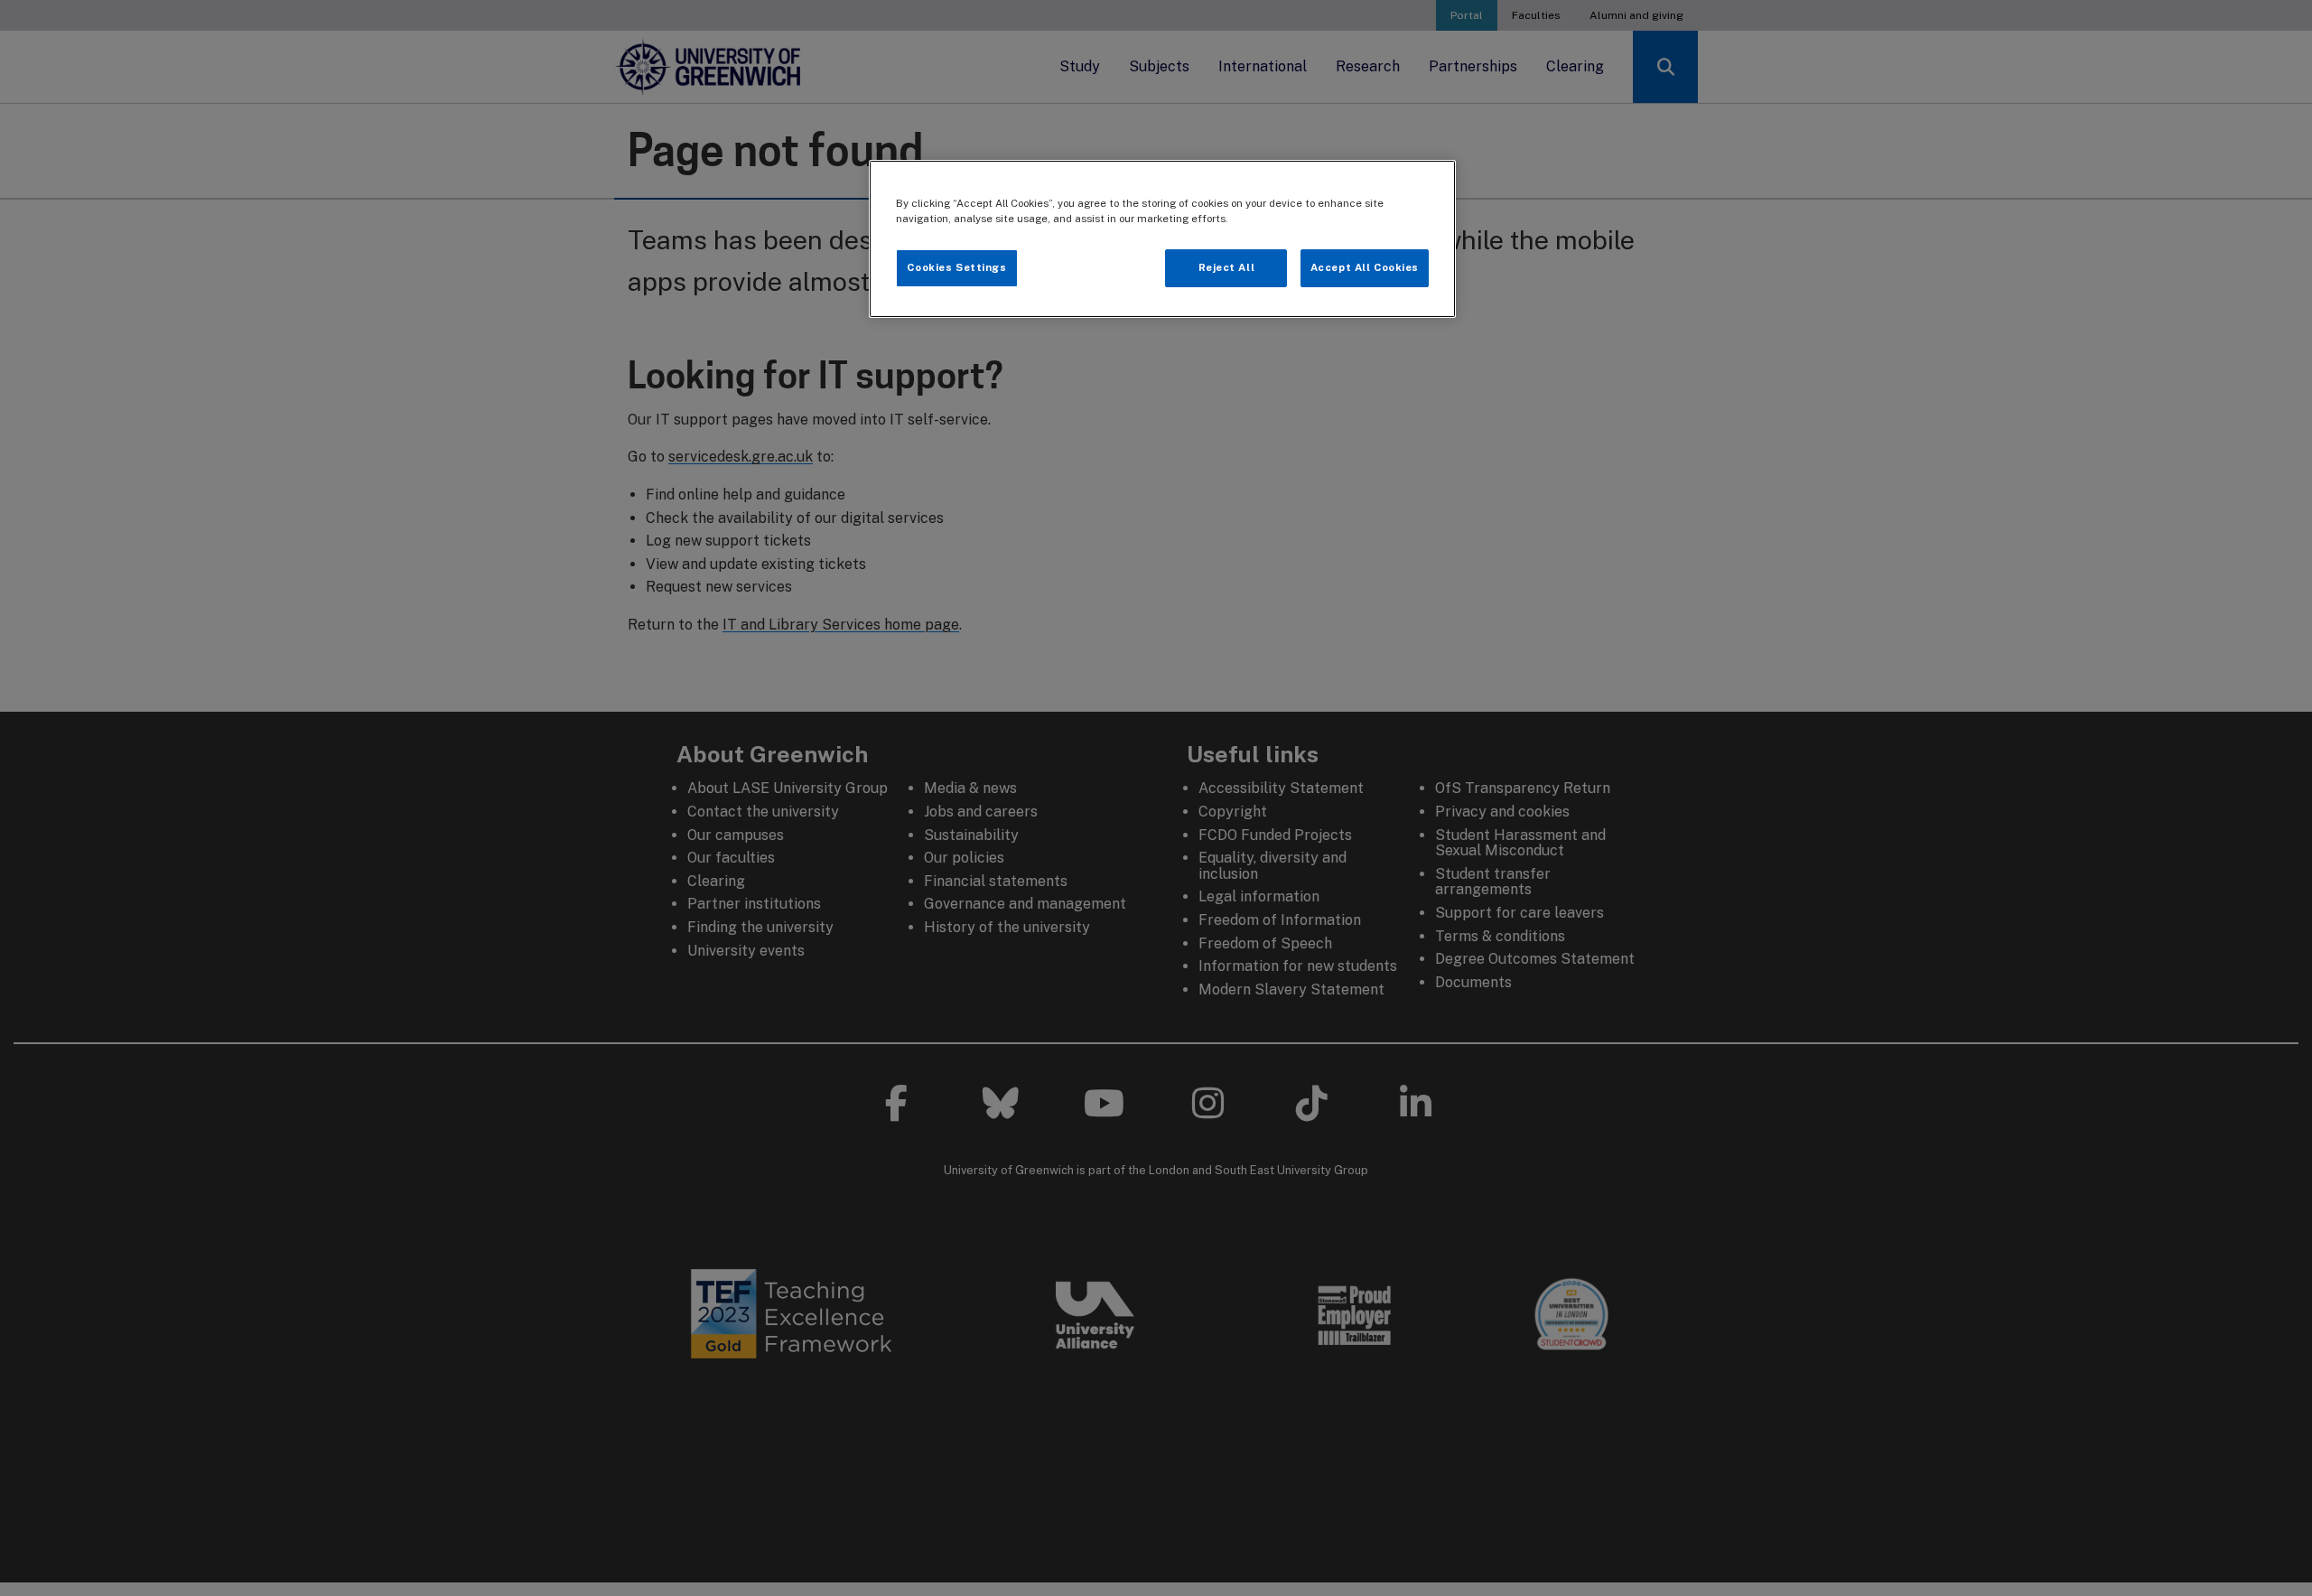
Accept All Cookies (1365, 267)
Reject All (1227, 267)
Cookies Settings (956, 267)
